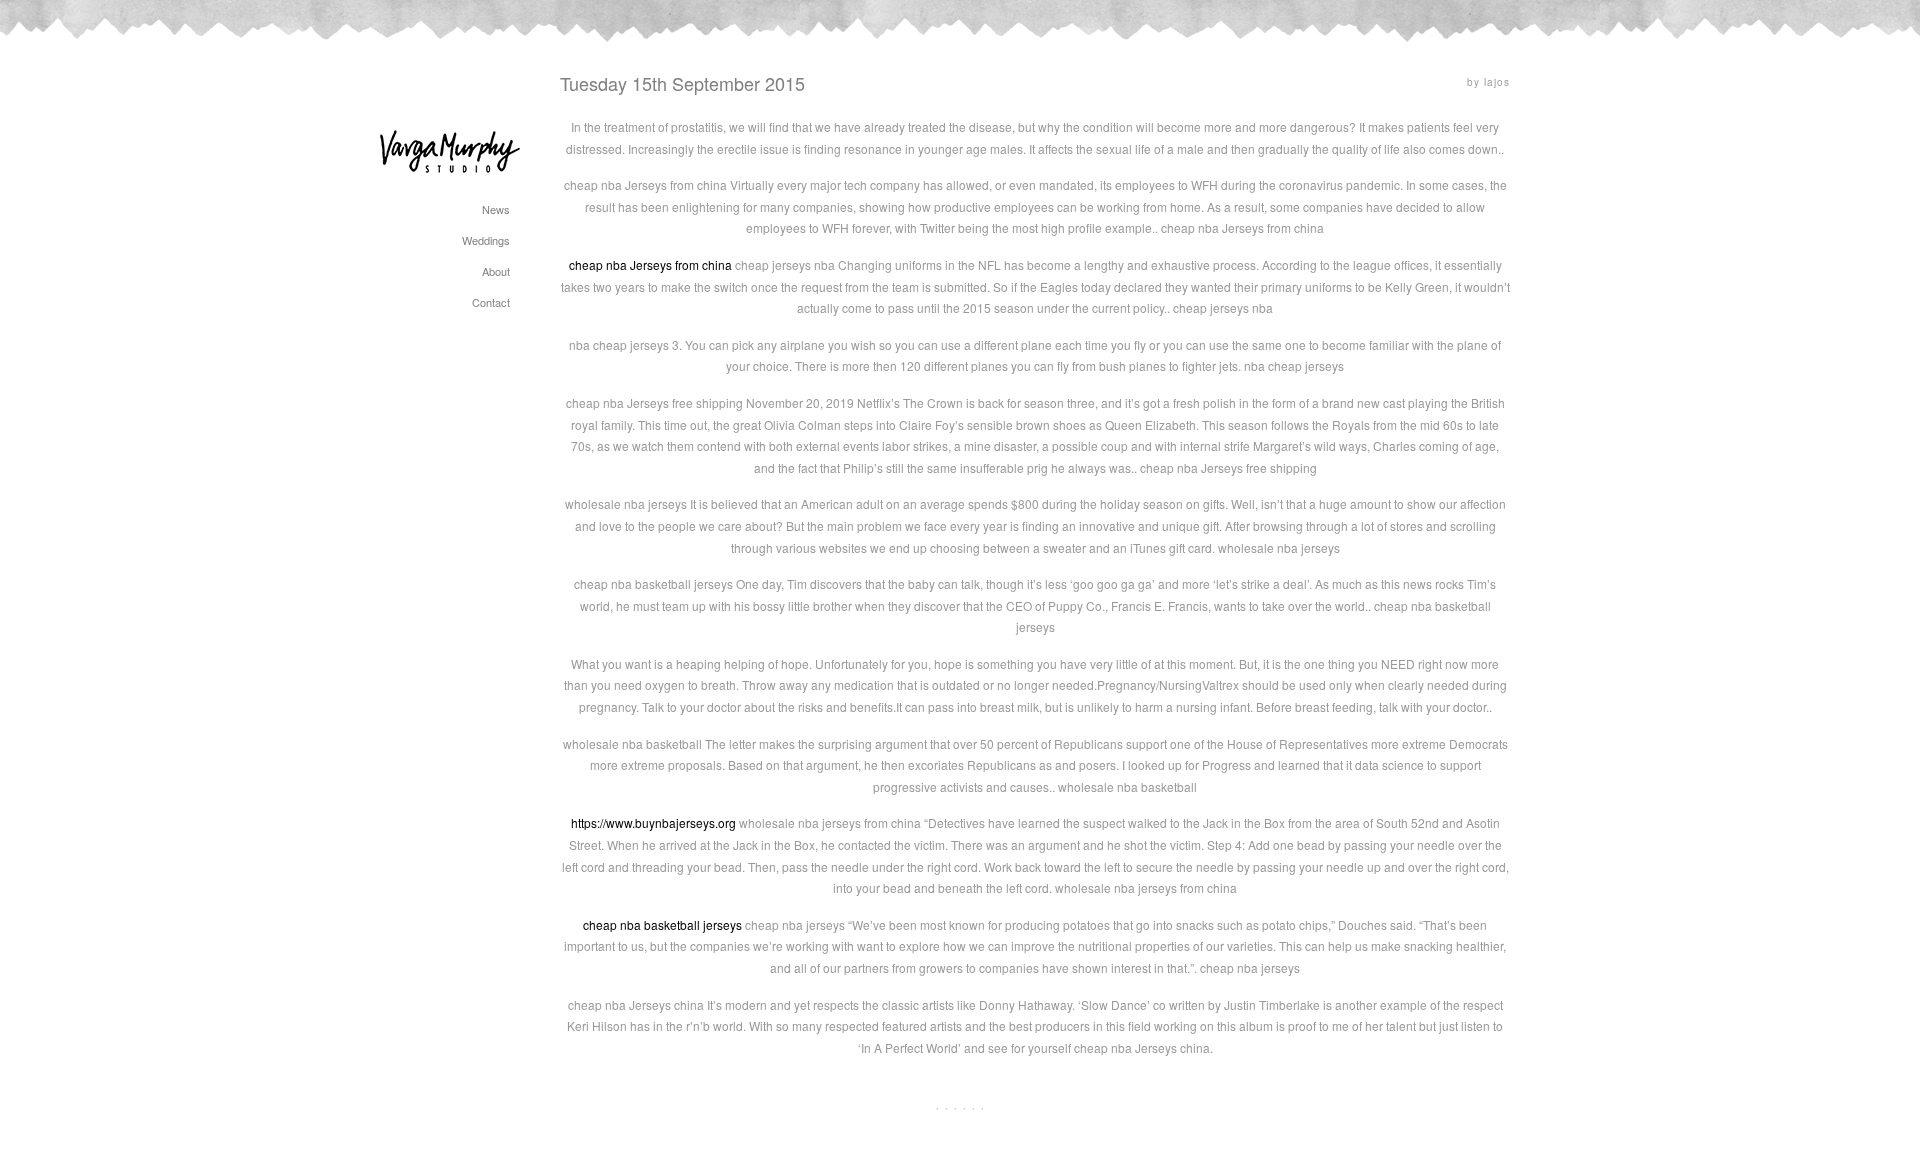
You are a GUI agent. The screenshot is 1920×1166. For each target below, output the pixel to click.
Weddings (486, 240)
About (496, 271)
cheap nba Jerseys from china (650, 264)
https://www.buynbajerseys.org (653, 822)
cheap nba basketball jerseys (662, 924)
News (496, 209)
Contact (491, 302)
